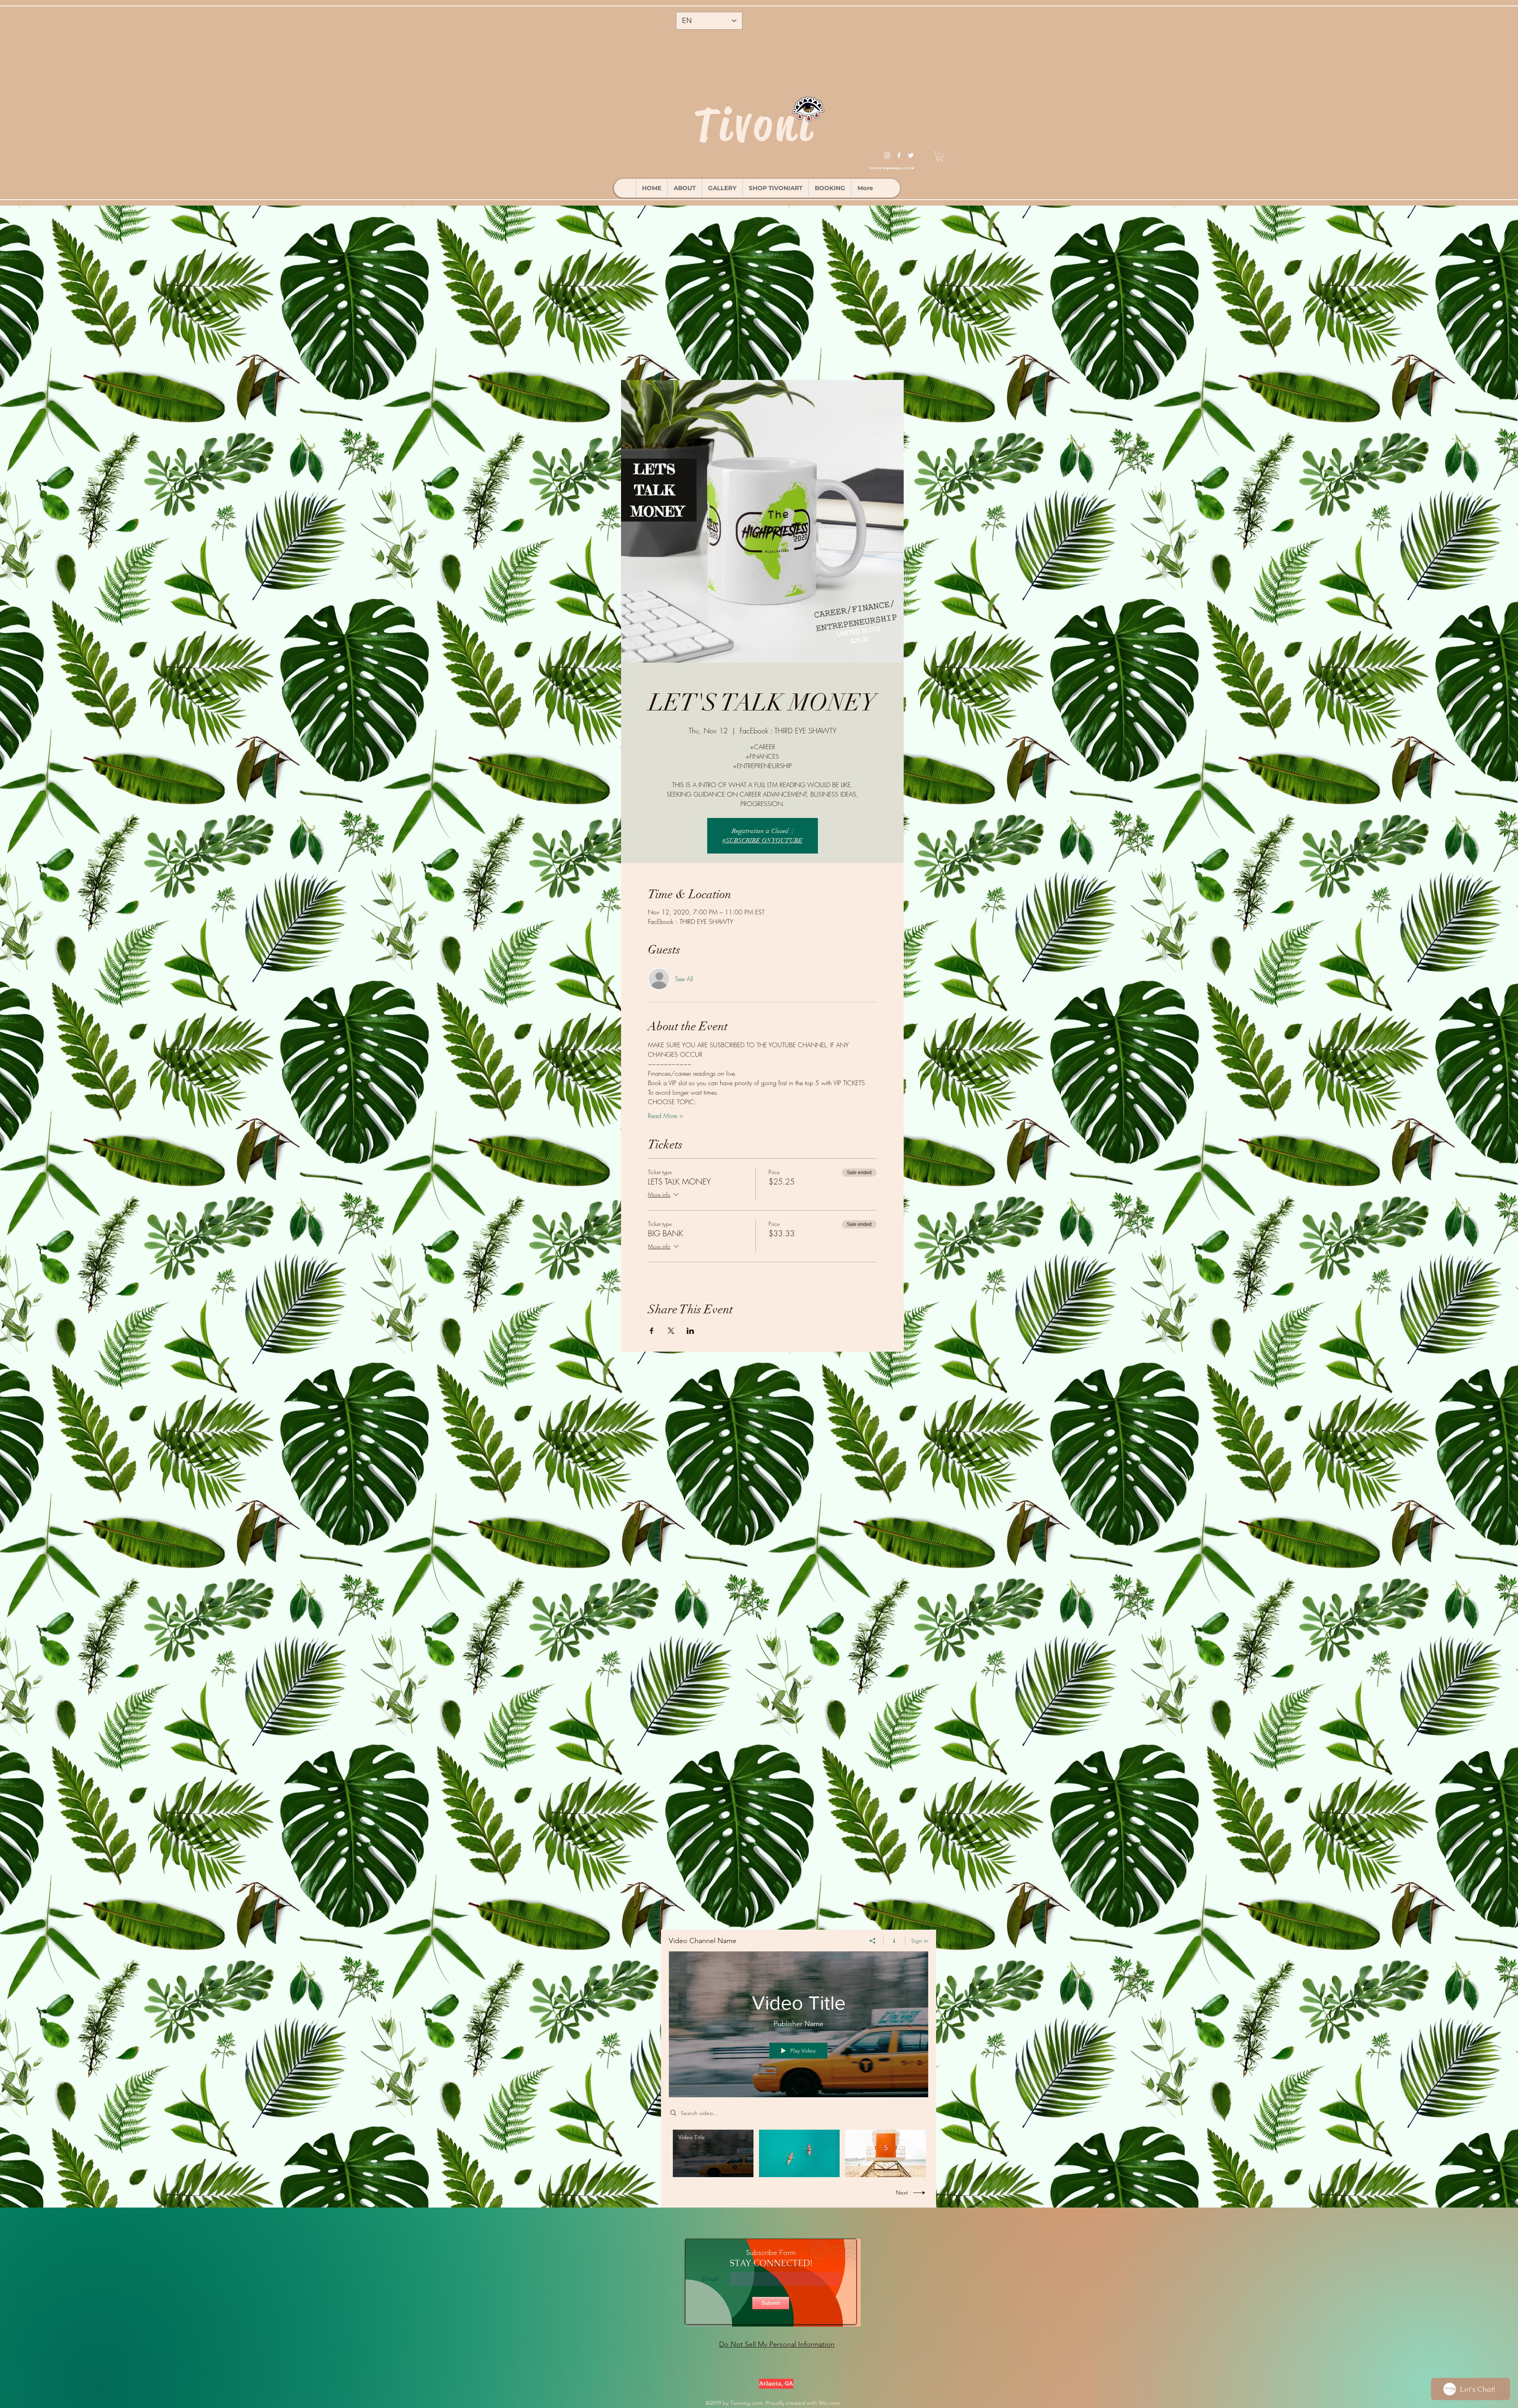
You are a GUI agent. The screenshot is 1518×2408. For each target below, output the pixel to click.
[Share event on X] (671, 1331)
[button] (940, 156)
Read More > (666, 1116)
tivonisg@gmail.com (892, 168)
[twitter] (911, 155)
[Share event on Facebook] (652, 1331)
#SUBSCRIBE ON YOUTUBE (762, 840)
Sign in (920, 1941)
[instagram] (887, 155)
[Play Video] (713, 2153)
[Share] (873, 1941)
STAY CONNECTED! (771, 2263)
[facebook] (899, 155)
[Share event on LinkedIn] (690, 1331)
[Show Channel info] (894, 1941)
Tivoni (754, 125)
